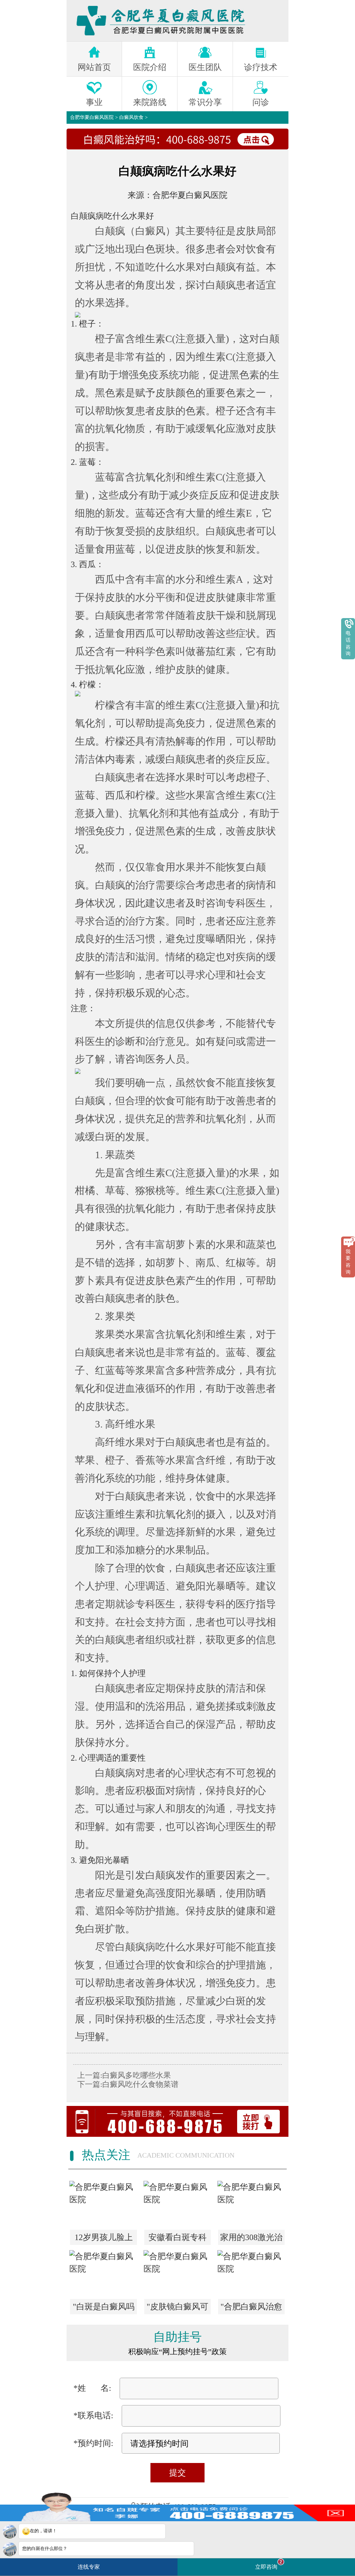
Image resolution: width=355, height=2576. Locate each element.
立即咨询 (269, 2564)
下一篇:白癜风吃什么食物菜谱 (128, 2084)
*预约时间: (93, 2443)
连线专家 (89, 2567)
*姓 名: (92, 2388)
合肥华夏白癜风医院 (92, 117)
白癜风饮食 (131, 117)
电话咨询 (348, 643)
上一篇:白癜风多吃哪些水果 (124, 2075)
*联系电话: (93, 2415)
